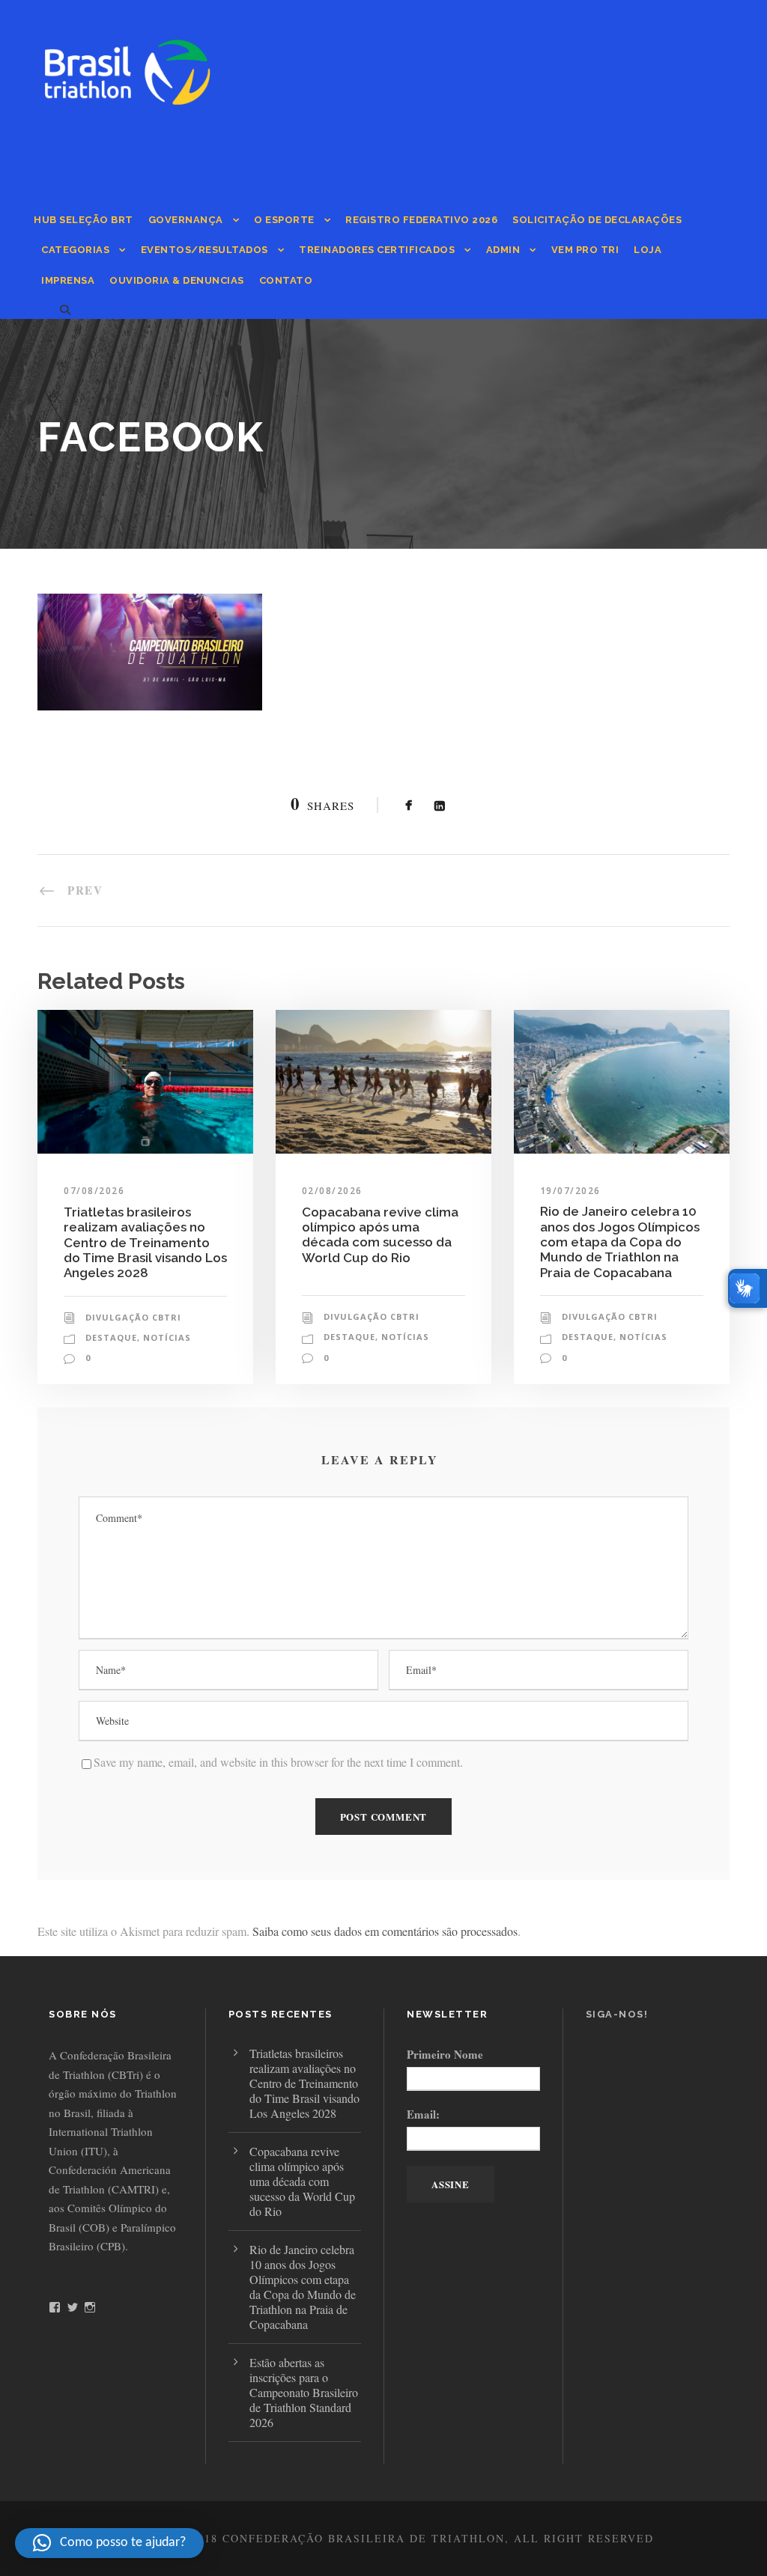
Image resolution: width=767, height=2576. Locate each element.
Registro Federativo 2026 (421, 220)
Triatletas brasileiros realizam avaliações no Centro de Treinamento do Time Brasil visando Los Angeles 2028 (145, 1243)
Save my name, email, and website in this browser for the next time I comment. (278, 1762)
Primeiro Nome (445, 2054)
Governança (186, 220)
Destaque (111, 1337)
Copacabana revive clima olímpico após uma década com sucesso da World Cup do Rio (380, 1235)
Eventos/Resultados (204, 250)
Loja (648, 250)
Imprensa (68, 280)
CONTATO (286, 280)
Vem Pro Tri (585, 250)
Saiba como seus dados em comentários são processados (385, 1931)
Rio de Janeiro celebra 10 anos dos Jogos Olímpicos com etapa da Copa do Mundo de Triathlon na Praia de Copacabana (620, 1242)
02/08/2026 (332, 1191)
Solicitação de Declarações (597, 220)
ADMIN (503, 250)
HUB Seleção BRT (84, 220)
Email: (423, 2114)
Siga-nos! (617, 2014)
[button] (109, 2543)
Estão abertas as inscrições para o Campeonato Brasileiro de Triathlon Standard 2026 (304, 2392)
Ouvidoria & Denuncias (177, 280)
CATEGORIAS (75, 250)
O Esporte (284, 220)
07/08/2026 (94, 1191)
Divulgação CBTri (133, 1317)
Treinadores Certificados (377, 250)
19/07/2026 (570, 1191)
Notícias (167, 1337)
